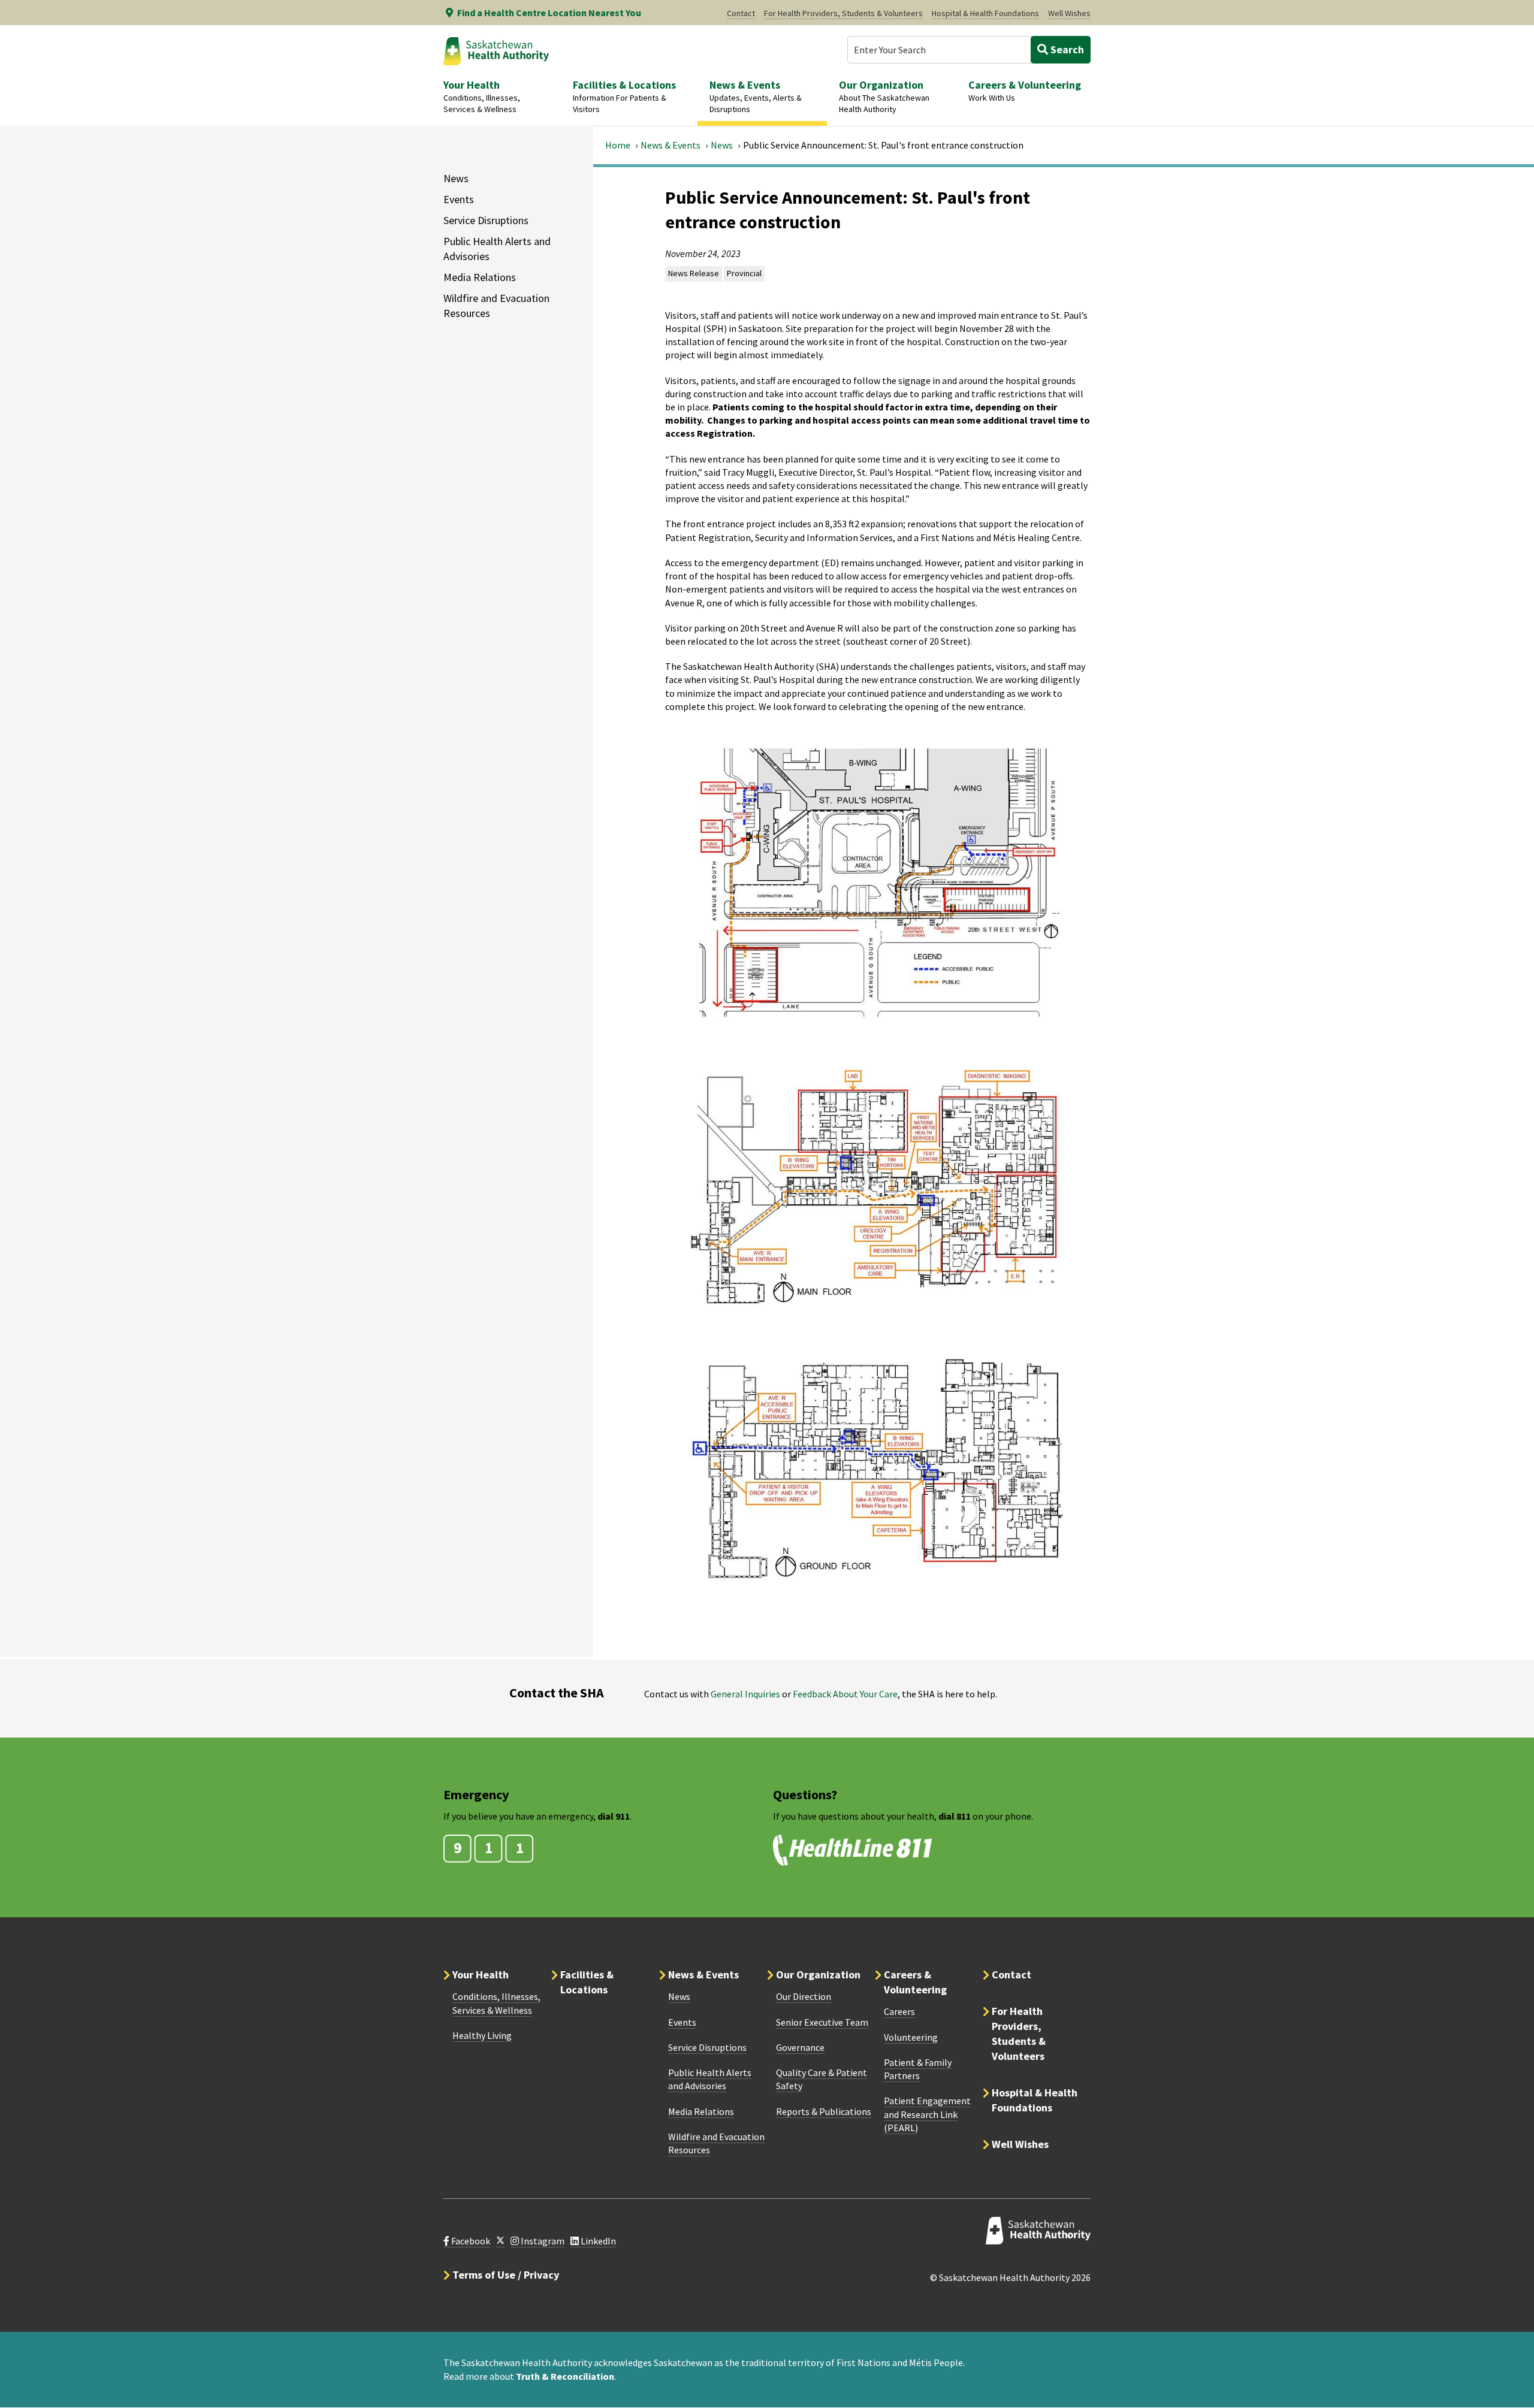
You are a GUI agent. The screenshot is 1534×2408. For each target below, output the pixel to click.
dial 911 (614, 1816)
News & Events (671, 145)
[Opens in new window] (500, 2241)
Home (618, 145)
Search (1066, 49)
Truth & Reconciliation (565, 2376)
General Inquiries (745, 1694)
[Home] (496, 51)
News (722, 145)
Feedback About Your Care (845, 1694)
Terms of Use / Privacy (506, 2275)
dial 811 (955, 1816)
